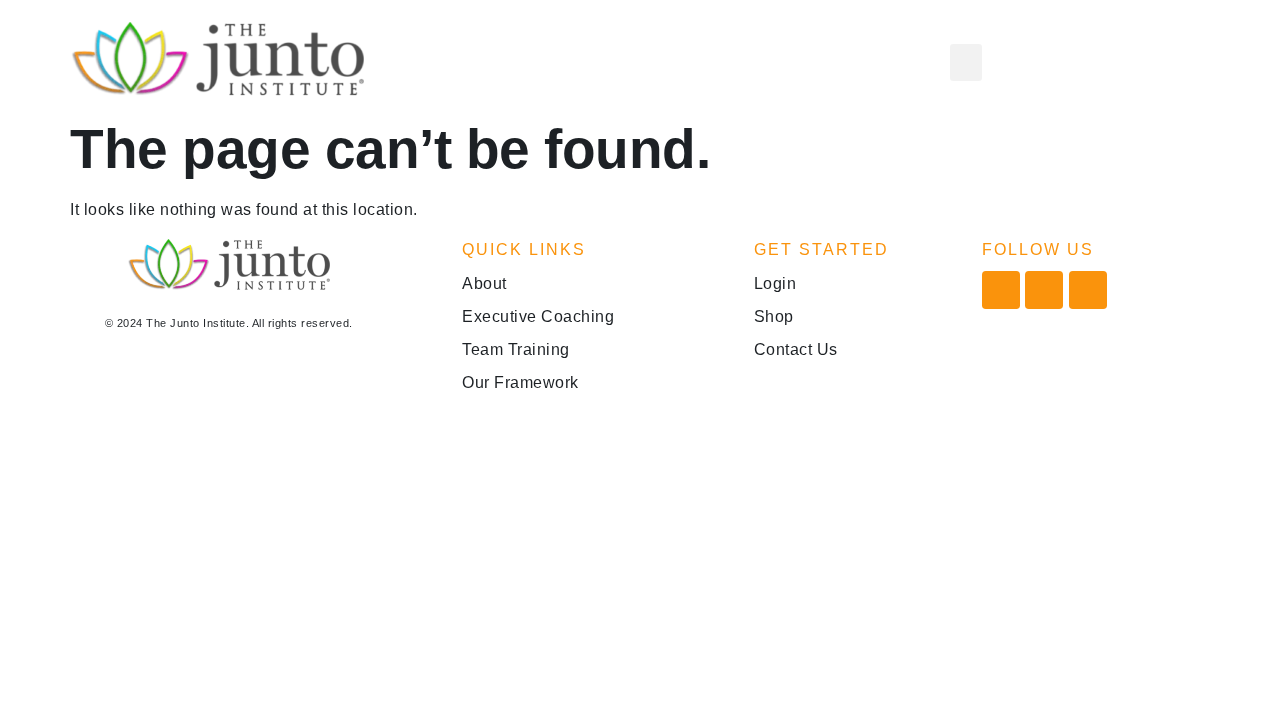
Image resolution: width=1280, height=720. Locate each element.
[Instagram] (1044, 290)
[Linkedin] (1001, 290)
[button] (966, 63)
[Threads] (1088, 290)
